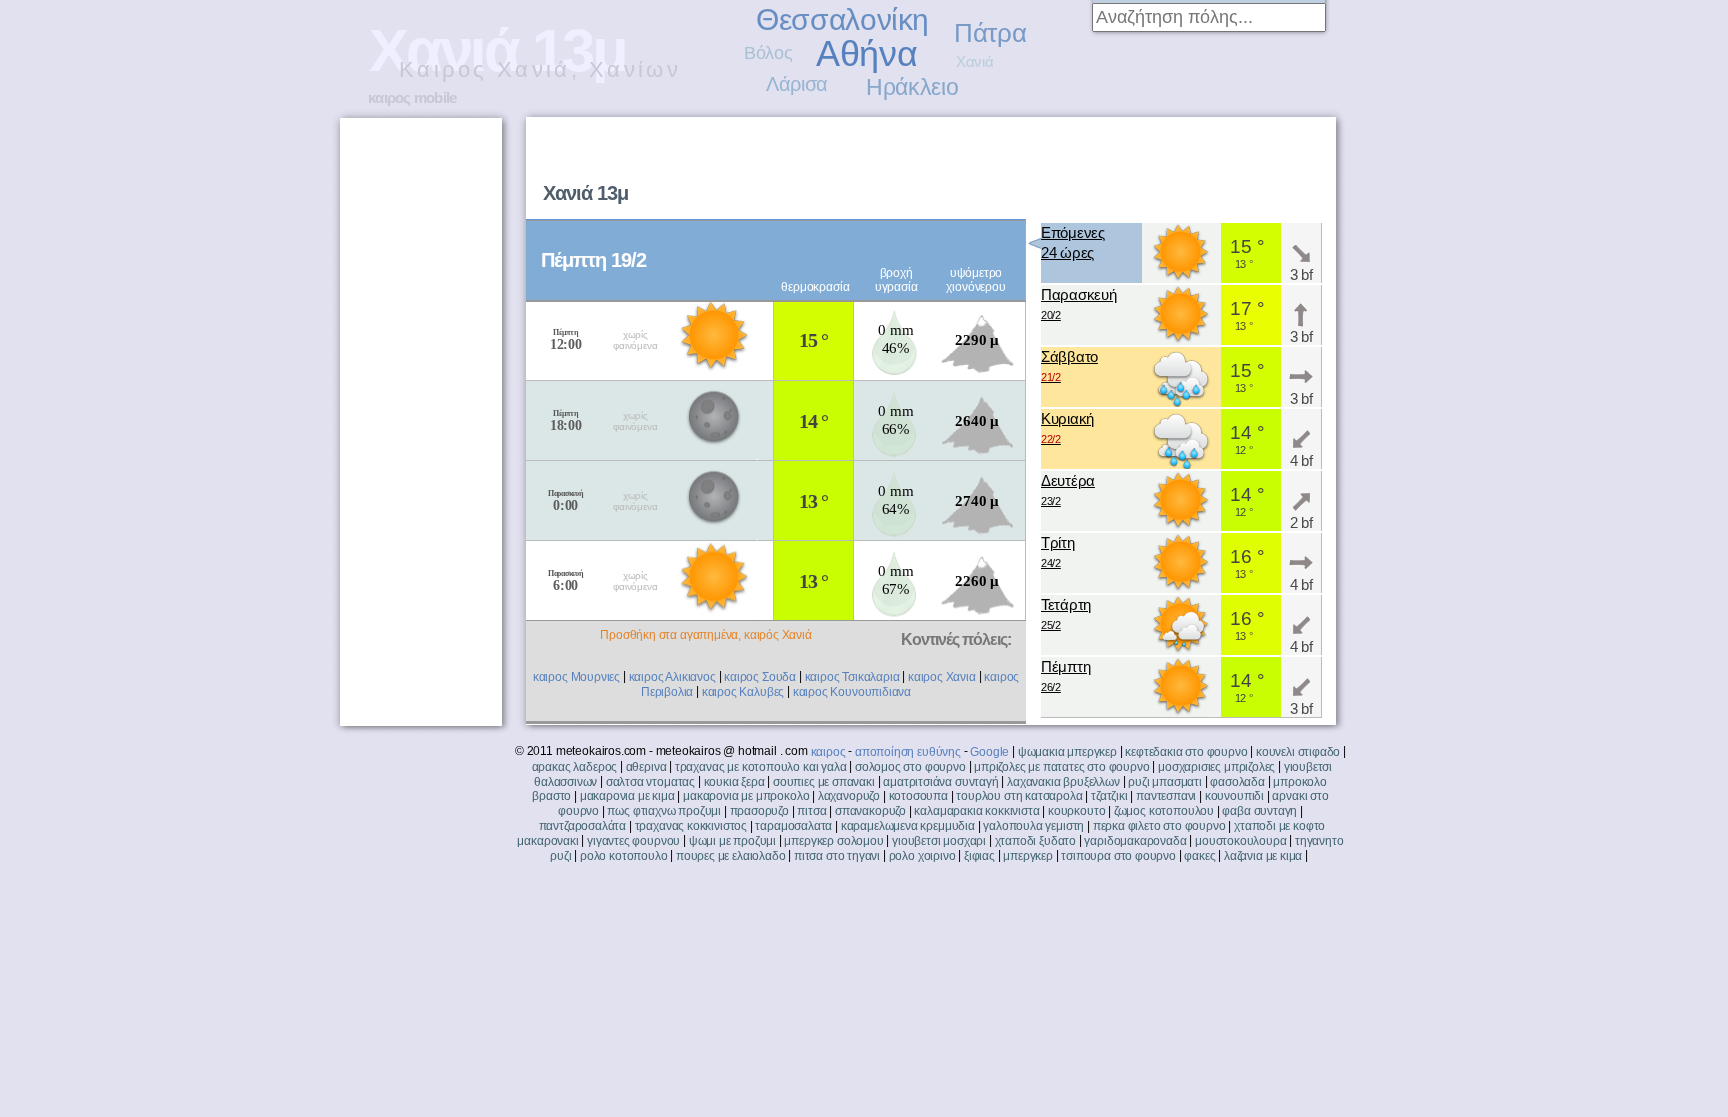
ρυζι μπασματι (1165, 782)
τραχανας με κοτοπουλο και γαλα (761, 767)
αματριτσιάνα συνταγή (940, 782)
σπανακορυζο (870, 811)
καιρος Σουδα (760, 677)
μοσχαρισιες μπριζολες (1216, 767)
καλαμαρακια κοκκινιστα (976, 811)
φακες (1199, 856)
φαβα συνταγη (1259, 811)
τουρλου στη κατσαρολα (1019, 796)
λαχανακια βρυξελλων (1063, 782)
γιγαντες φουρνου (633, 841)
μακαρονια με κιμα (627, 796)
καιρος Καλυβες (743, 692)
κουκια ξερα (734, 782)
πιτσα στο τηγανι (837, 856)
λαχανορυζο (849, 796)
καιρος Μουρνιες (576, 677)
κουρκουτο (1076, 811)
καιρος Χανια (942, 677)
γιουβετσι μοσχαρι (939, 841)
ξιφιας (979, 856)
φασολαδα (1237, 782)
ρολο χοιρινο (922, 856)
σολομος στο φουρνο (910, 767)
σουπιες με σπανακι (824, 782)
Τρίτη (1058, 551)
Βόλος (768, 53)
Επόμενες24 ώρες (1073, 242)
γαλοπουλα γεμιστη (1033, 826)
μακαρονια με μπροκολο (746, 796)
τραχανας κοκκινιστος (691, 826)
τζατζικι (1109, 796)
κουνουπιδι (1234, 796)
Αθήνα (866, 53)
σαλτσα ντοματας (650, 782)
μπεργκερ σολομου (833, 841)
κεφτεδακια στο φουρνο (1186, 752)
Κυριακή (1067, 427)
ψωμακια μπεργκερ (1067, 752)
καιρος (828, 752)
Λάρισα (797, 84)
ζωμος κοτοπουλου (1164, 811)
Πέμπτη (1065, 675)
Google (989, 752)
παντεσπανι (1166, 796)
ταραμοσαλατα (793, 826)
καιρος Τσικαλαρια (852, 677)
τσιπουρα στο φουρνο (1118, 856)
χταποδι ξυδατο (1035, 841)
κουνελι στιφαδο (1298, 752)
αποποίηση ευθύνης (908, 752)
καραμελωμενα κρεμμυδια (908, 826)
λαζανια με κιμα (1263, 856)
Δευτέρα (1068, 489)
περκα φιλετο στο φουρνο (1159, 826)
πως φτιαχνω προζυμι (664, 811)
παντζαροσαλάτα (582, 826)
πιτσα (811, 811)
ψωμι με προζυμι (732, 841)
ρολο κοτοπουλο (623, 856)
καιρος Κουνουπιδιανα (852, 692)
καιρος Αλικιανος (672, 677)
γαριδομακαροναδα (1135, 841)
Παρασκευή (1078, 303)
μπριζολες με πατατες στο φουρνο (1061, 767)
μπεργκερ (1028, 856)
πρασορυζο (759, 811)
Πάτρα (990, 33)
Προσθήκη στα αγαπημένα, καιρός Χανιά (706, 635)
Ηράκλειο (912, 87)
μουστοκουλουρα (1240, 841)
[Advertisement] (1080, 166)
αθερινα (646, 767)
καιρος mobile (412, 97)
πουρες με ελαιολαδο (731, 856)
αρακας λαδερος (574, 767)
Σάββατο (1069, 365)
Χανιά (974, 61)
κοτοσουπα (918, 796)
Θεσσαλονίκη (842, 19)
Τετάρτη (1066, 613)
